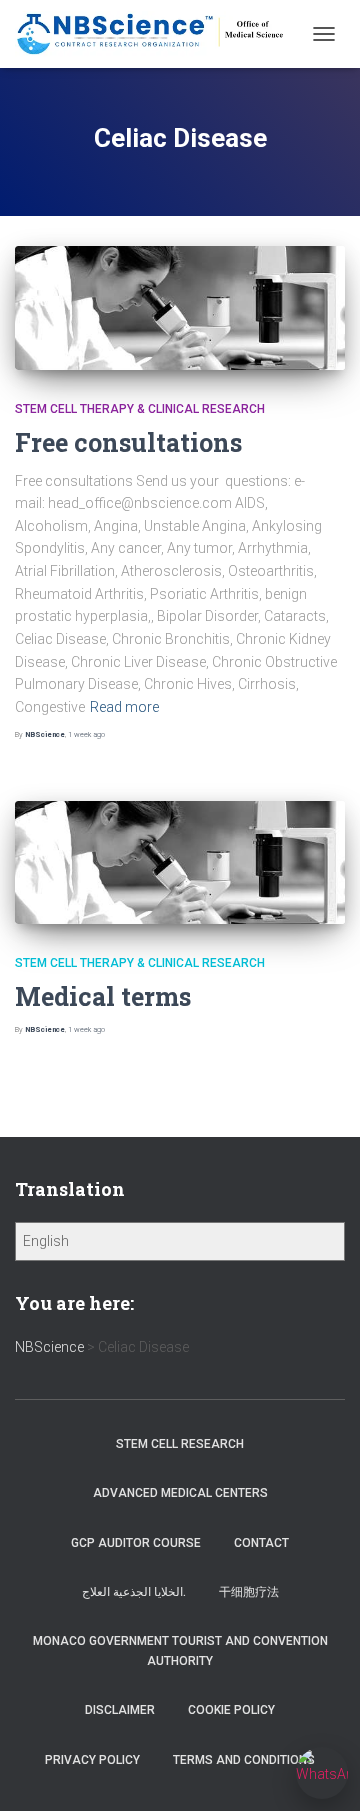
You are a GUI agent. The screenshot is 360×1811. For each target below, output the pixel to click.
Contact (261, 1543)
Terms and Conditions (244, 1760)
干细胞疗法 (249, 1592)
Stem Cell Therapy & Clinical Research (140, 409)
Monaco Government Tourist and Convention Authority (180, 1650)
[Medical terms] (180, 863)
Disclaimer (120, 1710)
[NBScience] (158, 33)
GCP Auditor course (136, 1543)
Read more (124, 707)
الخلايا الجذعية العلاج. (134, 1592)
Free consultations (128, 442)
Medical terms (103, 996)
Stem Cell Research (180, 1444)
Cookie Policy (231, 1710)
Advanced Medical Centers (180, 1493)
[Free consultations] (180, 308)
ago (86, 734)
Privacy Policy (92, 1760)
